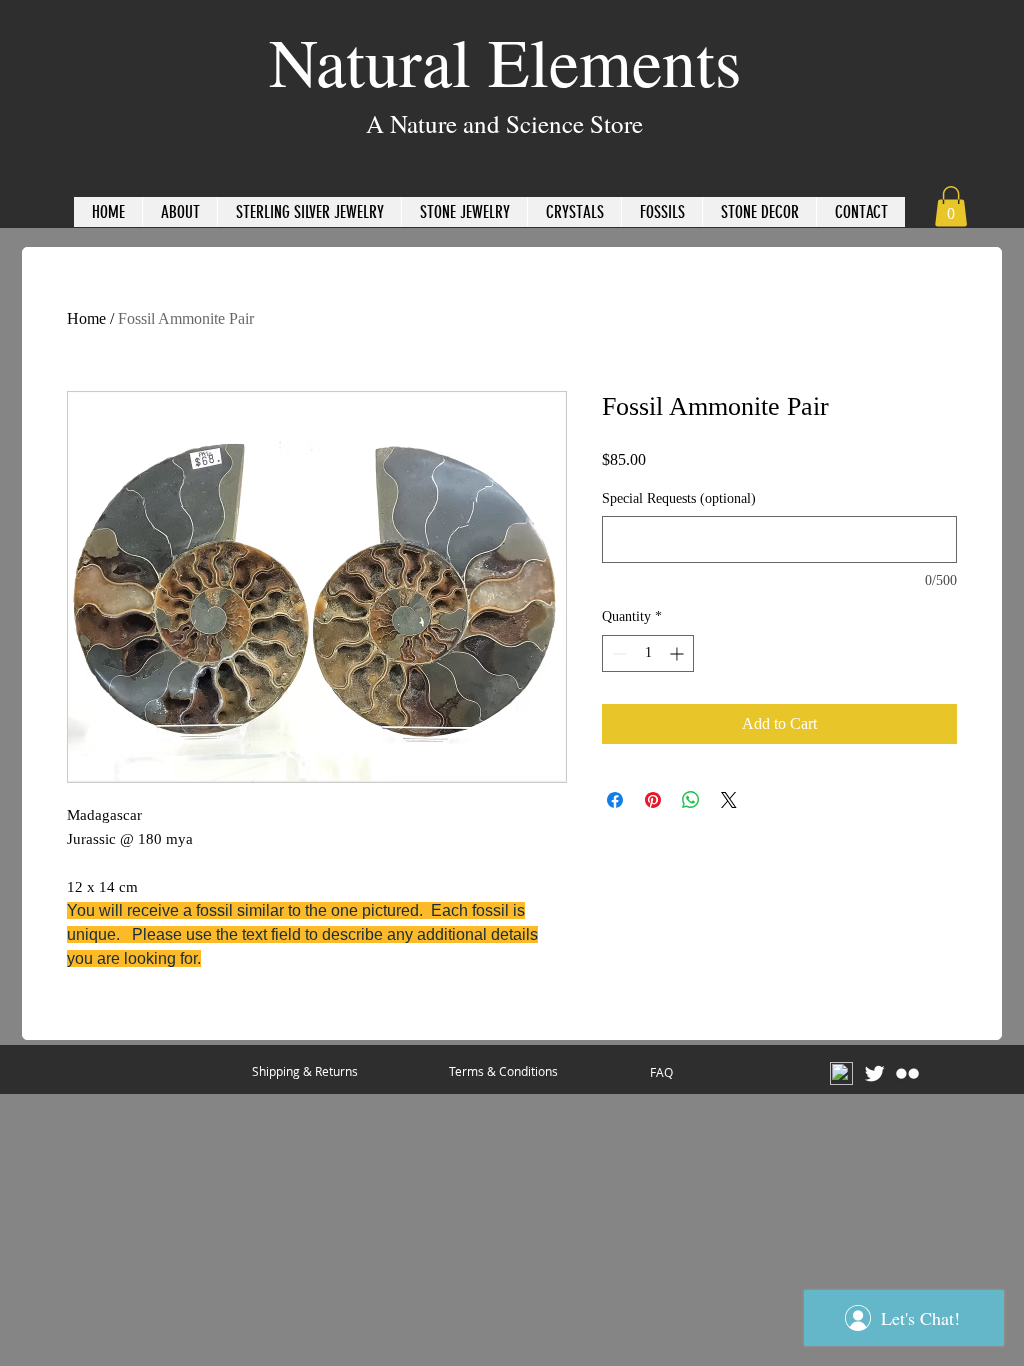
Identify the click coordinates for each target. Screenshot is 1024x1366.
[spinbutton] (648, 653)
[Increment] (678, 653)
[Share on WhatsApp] (691, 800)
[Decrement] (617, 653)
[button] (951, 206)
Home (86, 318)
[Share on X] (729, 800)
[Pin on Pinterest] (653, 800)
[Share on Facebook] (615, 800)
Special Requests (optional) (679, 498)
